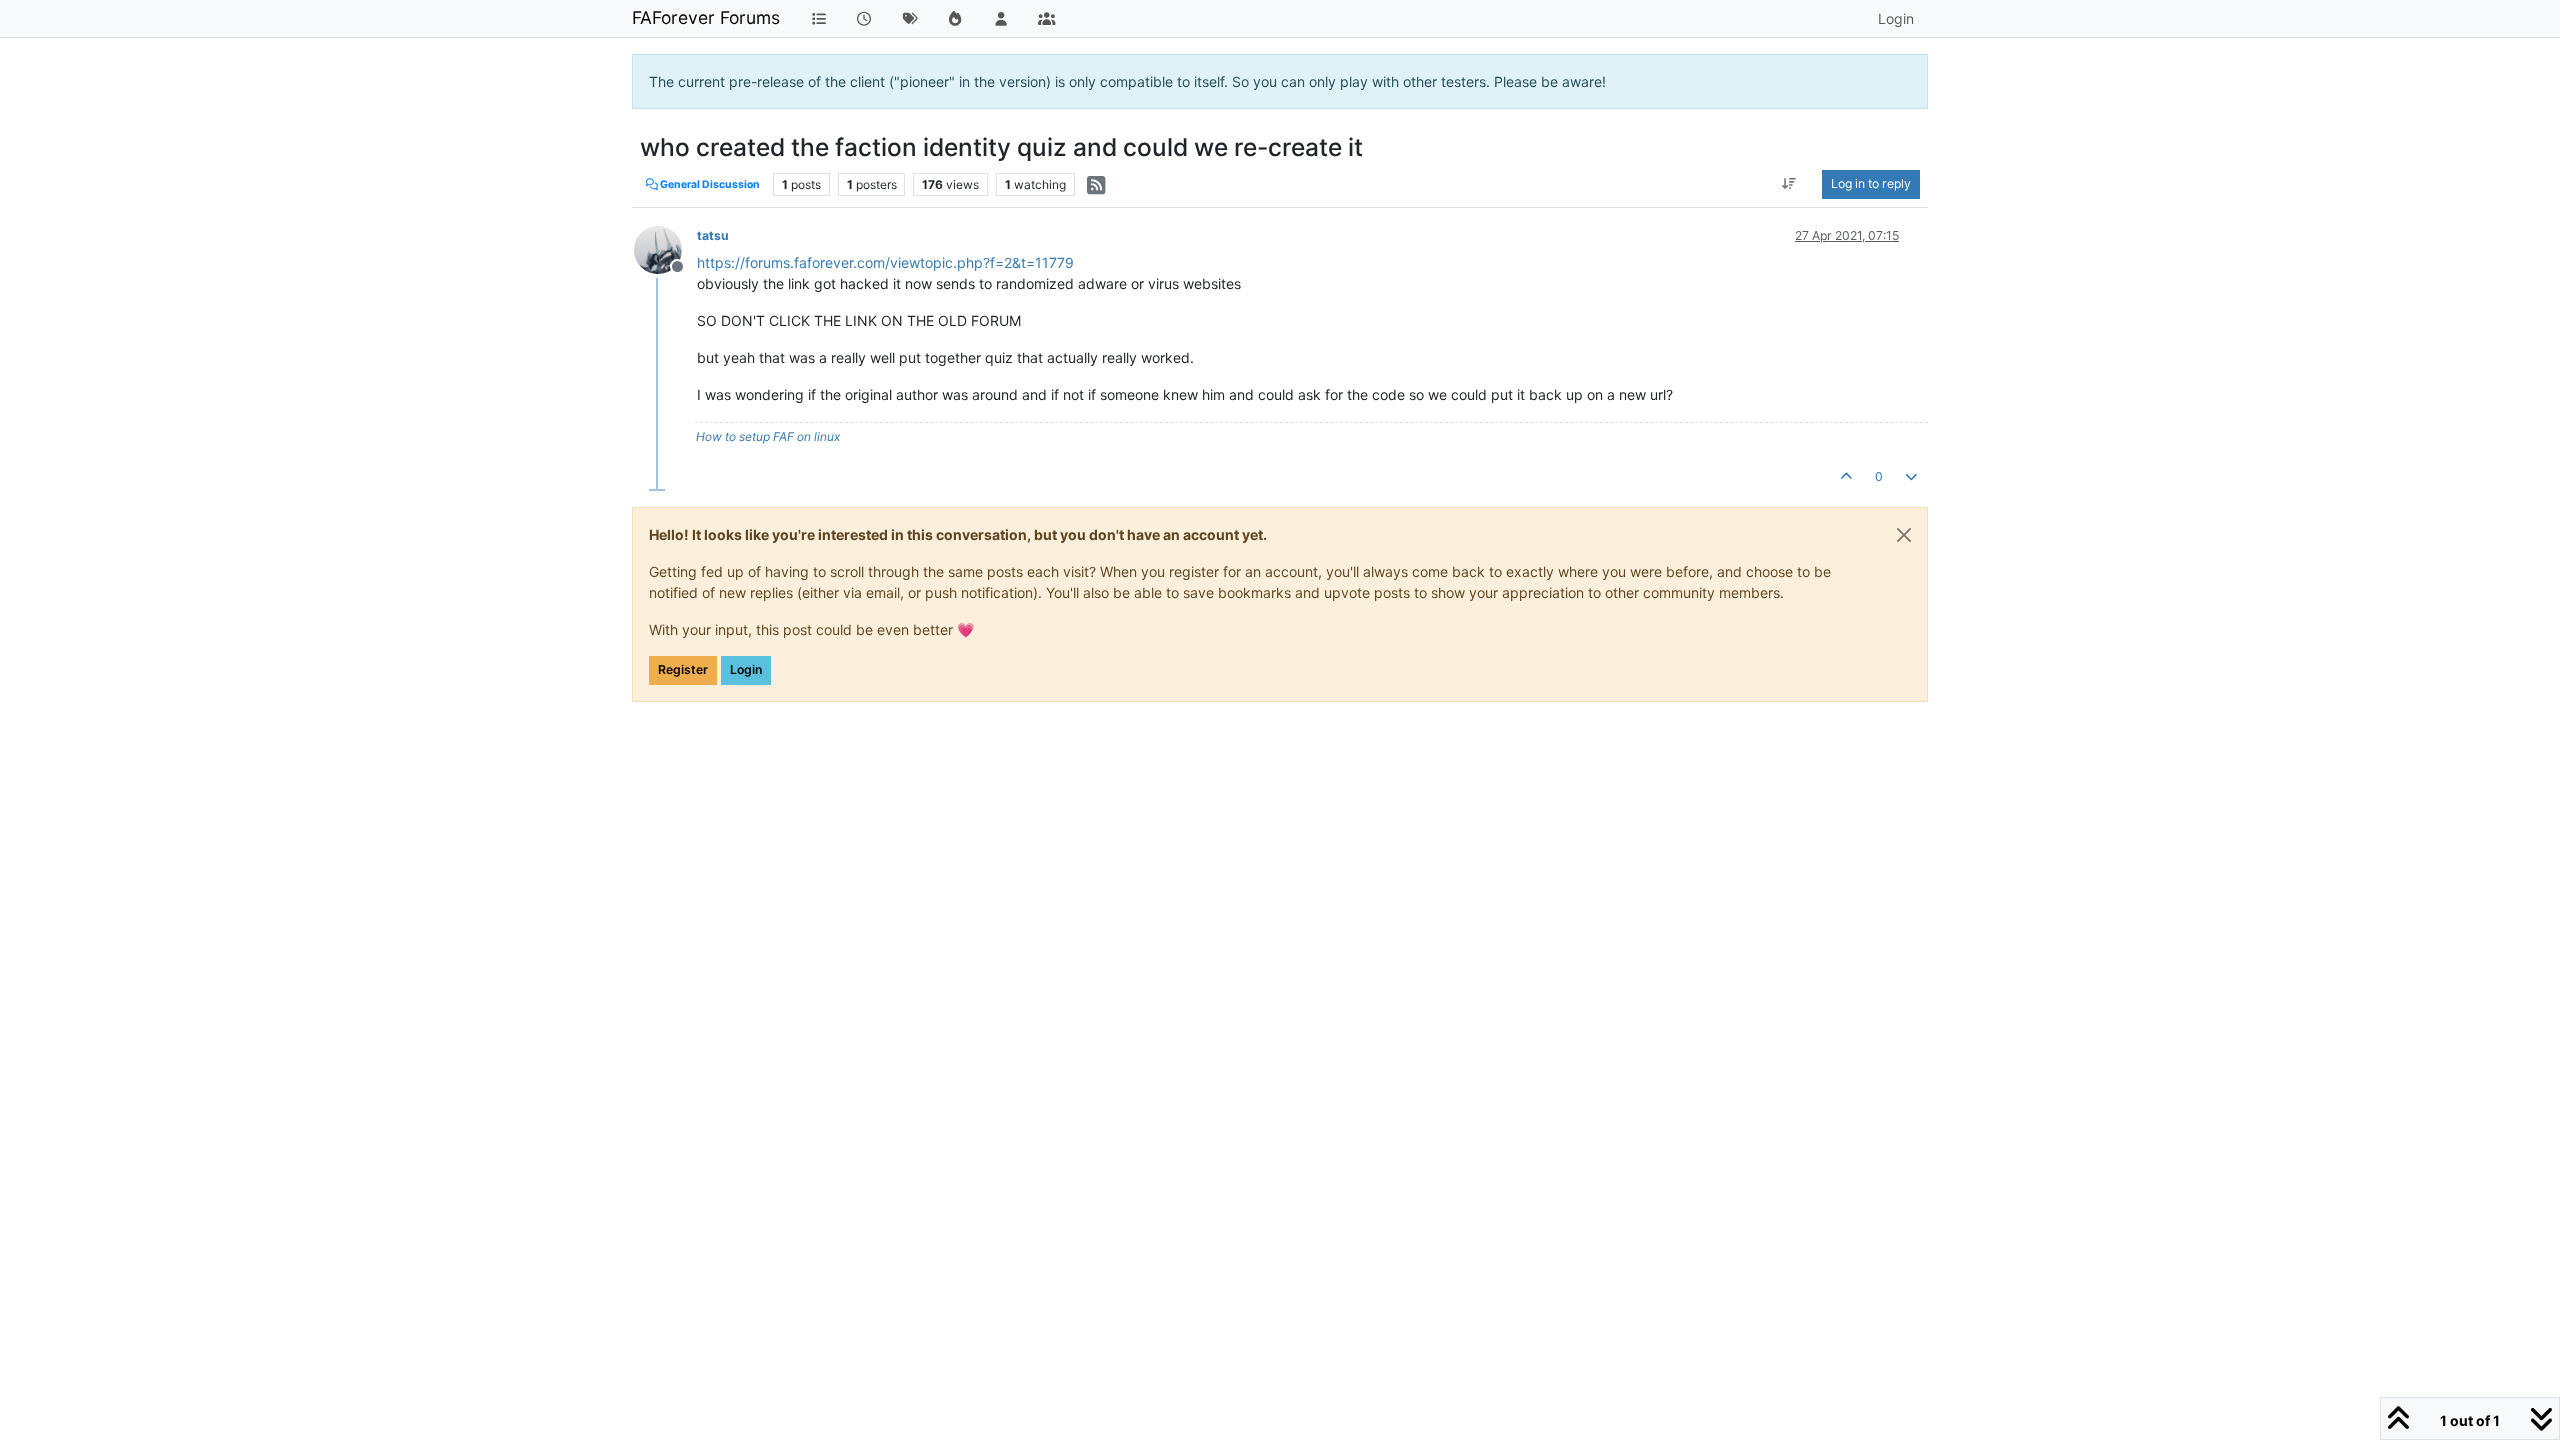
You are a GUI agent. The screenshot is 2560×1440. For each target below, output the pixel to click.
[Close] (1904, 535)
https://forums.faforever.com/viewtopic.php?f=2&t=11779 (885, 262)
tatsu (713, 235)
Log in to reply (1871, 183)
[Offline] (665, 248)
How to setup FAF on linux (768, 436)
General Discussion (709, 184)
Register (683, 669)
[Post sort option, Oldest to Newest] (1789, 184)
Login (746, 669)
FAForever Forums (706, 17)
